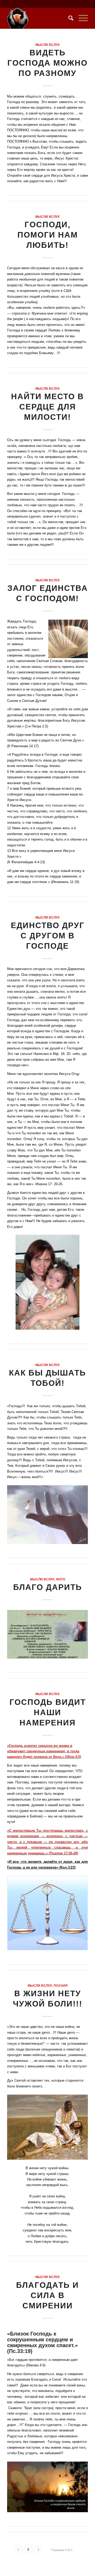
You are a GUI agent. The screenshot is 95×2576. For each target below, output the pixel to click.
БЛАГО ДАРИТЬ (48, 1587)
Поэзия (61, 1986)
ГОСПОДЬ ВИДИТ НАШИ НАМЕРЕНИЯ (48, 1712)
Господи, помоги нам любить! (48, 235)
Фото (61, 1579)
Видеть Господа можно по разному (47, 63)
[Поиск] (68, 18)
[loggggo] (39, 18)
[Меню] (81, 18)
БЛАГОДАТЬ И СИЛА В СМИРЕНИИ (47, 2295)
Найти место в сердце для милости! (47, 407)
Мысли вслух (47, 45)
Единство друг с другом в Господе (48, 936)
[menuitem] (68, 18)
